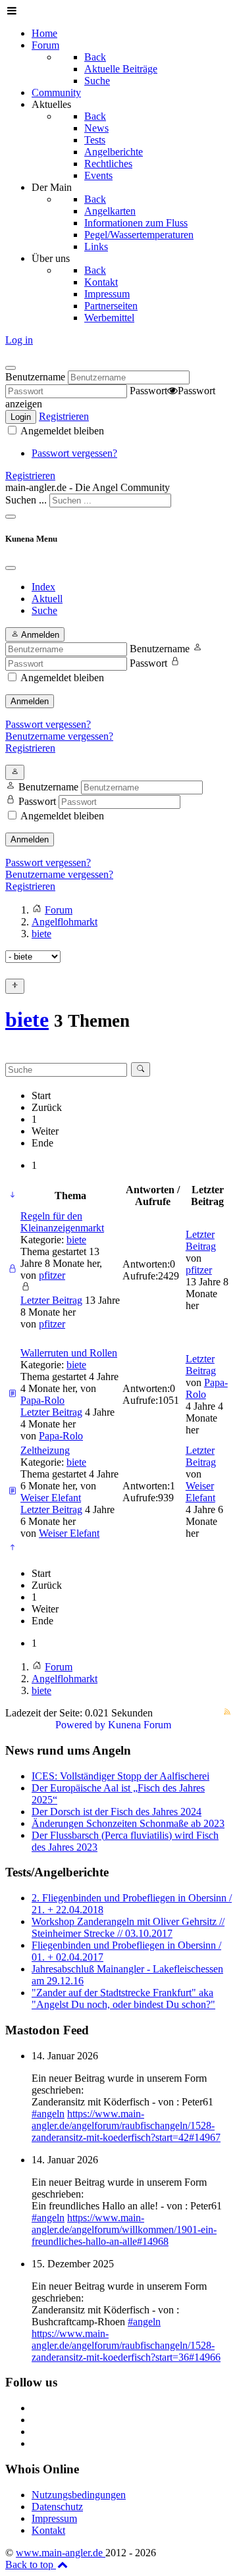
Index (43, 587)
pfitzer (52, 1275)
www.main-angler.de (61, 2553)
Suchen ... (26, 500)
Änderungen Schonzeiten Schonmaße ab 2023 (128, 1823)
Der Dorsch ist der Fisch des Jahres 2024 (117, 1812)
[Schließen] (11, 368)
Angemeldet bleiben (61, 431)
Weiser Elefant (51, 1498)
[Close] (11, 568)
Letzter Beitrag (51, 1300)
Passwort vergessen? (74, 453)
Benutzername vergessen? (59, 736)
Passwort (148, 391)
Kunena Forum (140, 1725)
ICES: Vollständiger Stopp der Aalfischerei (120, 1776)
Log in (19, 340)
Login (21, 417)
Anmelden (30, 701)
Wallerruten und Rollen (69, 1353)
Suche (44, 610)
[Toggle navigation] (11, 517)
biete (27, 1019)
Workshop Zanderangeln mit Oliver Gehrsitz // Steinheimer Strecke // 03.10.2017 (128, 1927)
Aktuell (47, 599)
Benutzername (35, 377)
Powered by (80, 1725)
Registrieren (64, 416)
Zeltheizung (45, 1450)
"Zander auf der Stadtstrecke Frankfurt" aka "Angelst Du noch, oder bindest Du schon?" (123, 1998)
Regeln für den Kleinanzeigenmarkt (62, 1222)
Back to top (31, 2564)
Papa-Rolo (42, 1400)
